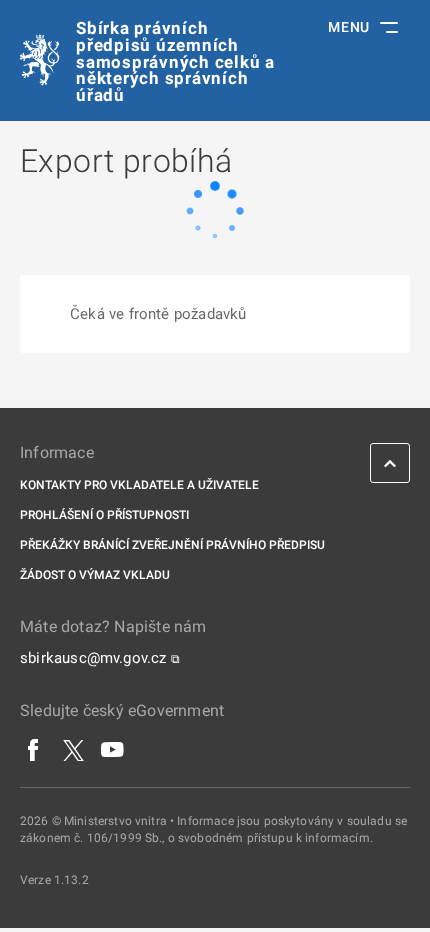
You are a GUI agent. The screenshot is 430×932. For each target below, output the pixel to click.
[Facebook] (34, 750)
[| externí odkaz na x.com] (73, 750)
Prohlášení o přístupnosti (104, 515)
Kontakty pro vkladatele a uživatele (139, 485)
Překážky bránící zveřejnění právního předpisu (172, 545)
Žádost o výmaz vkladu (95, 575)
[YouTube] (113, 750)
